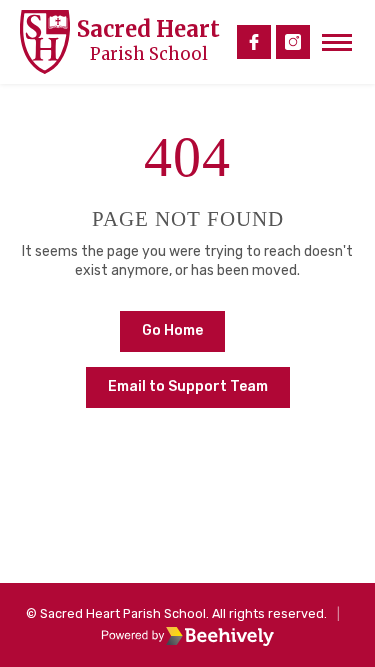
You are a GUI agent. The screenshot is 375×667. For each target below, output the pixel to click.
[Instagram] (293, 42)
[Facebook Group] (254, 42)
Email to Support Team (188, 386)
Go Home (172, 330)
